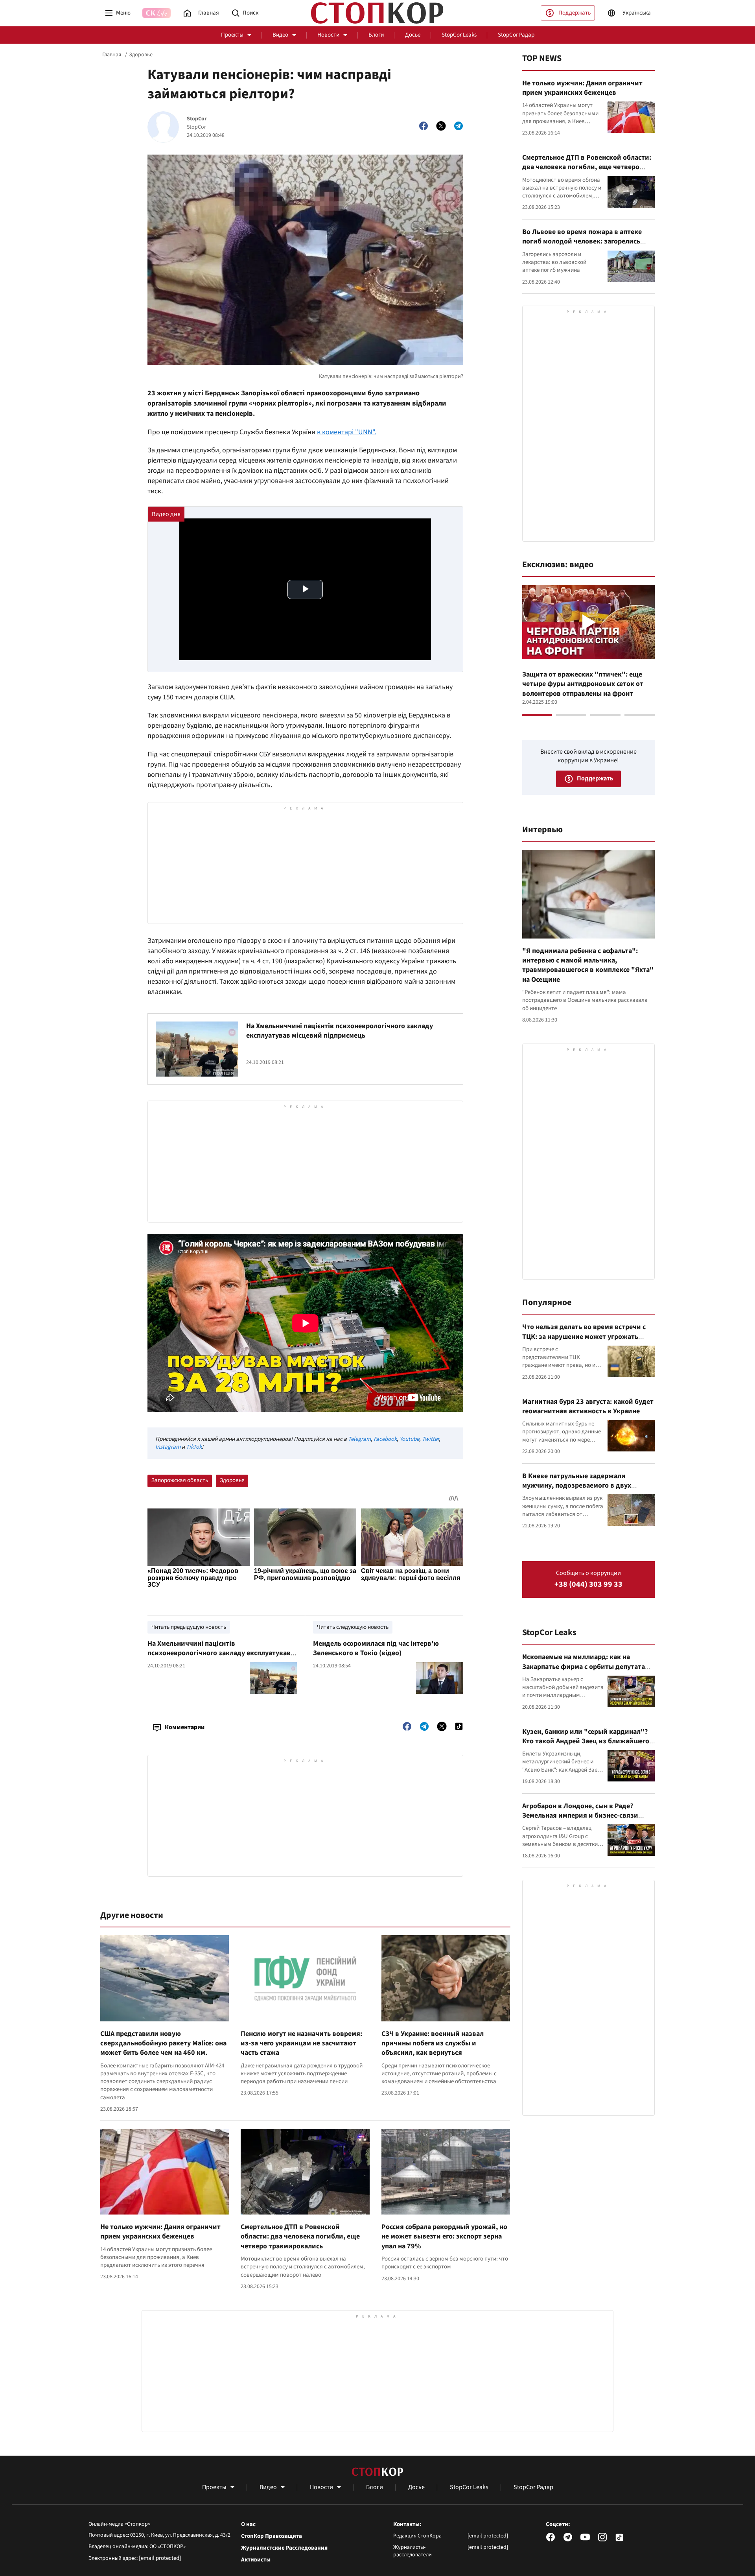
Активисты (256, 2560)
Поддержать (575, 13)
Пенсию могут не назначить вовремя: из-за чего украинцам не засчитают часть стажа (301, 2043)
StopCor (197, 119)
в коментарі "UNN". (347, 432)
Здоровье (141, 55)
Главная (112, 55)
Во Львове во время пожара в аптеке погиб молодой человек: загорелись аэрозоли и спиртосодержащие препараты (582, 246)
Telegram (359, 1439)
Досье (413, 35)
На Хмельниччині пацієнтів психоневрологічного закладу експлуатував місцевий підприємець (340, 1031)
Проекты (232, 35)
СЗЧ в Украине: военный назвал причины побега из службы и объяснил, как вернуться (433, 2043)
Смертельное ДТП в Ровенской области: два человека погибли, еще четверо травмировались (300, 2237)
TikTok (194, 1447)
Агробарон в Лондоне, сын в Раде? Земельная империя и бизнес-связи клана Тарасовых (580, 1816)
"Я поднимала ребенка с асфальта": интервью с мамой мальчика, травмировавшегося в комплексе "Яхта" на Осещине (588, 965)
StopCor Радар (516, 35)
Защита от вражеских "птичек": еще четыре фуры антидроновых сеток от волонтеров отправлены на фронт (583, 684)
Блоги (376, 35)
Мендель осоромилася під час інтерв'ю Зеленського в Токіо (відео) (376, 1648)
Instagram (168, 1447)
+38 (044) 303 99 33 (588, 1585)
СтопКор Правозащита (272, 2536)
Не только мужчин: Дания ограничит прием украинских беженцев (160, 2232)
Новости (328, 35)
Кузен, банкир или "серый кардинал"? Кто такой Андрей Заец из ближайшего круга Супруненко (586, 1741)
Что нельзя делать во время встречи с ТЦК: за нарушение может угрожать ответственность (584, 1337)
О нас (248, 2524)
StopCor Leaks (459, 35)
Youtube (409, 1439)
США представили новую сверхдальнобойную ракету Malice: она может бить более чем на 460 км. (163, 2043)
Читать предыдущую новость (189, 1627)
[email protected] (160, 2558)
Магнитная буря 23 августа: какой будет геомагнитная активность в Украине (588, 1406)
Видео (280, 35)
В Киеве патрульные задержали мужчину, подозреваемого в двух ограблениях (577, 1486)
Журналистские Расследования (284, 2548)
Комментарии (185, 1727)
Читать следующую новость (353, 1627)
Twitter (430, 1439)
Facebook (385, 1439)
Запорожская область (180, 1480)
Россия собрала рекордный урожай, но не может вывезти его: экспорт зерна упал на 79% (444, 2237)
